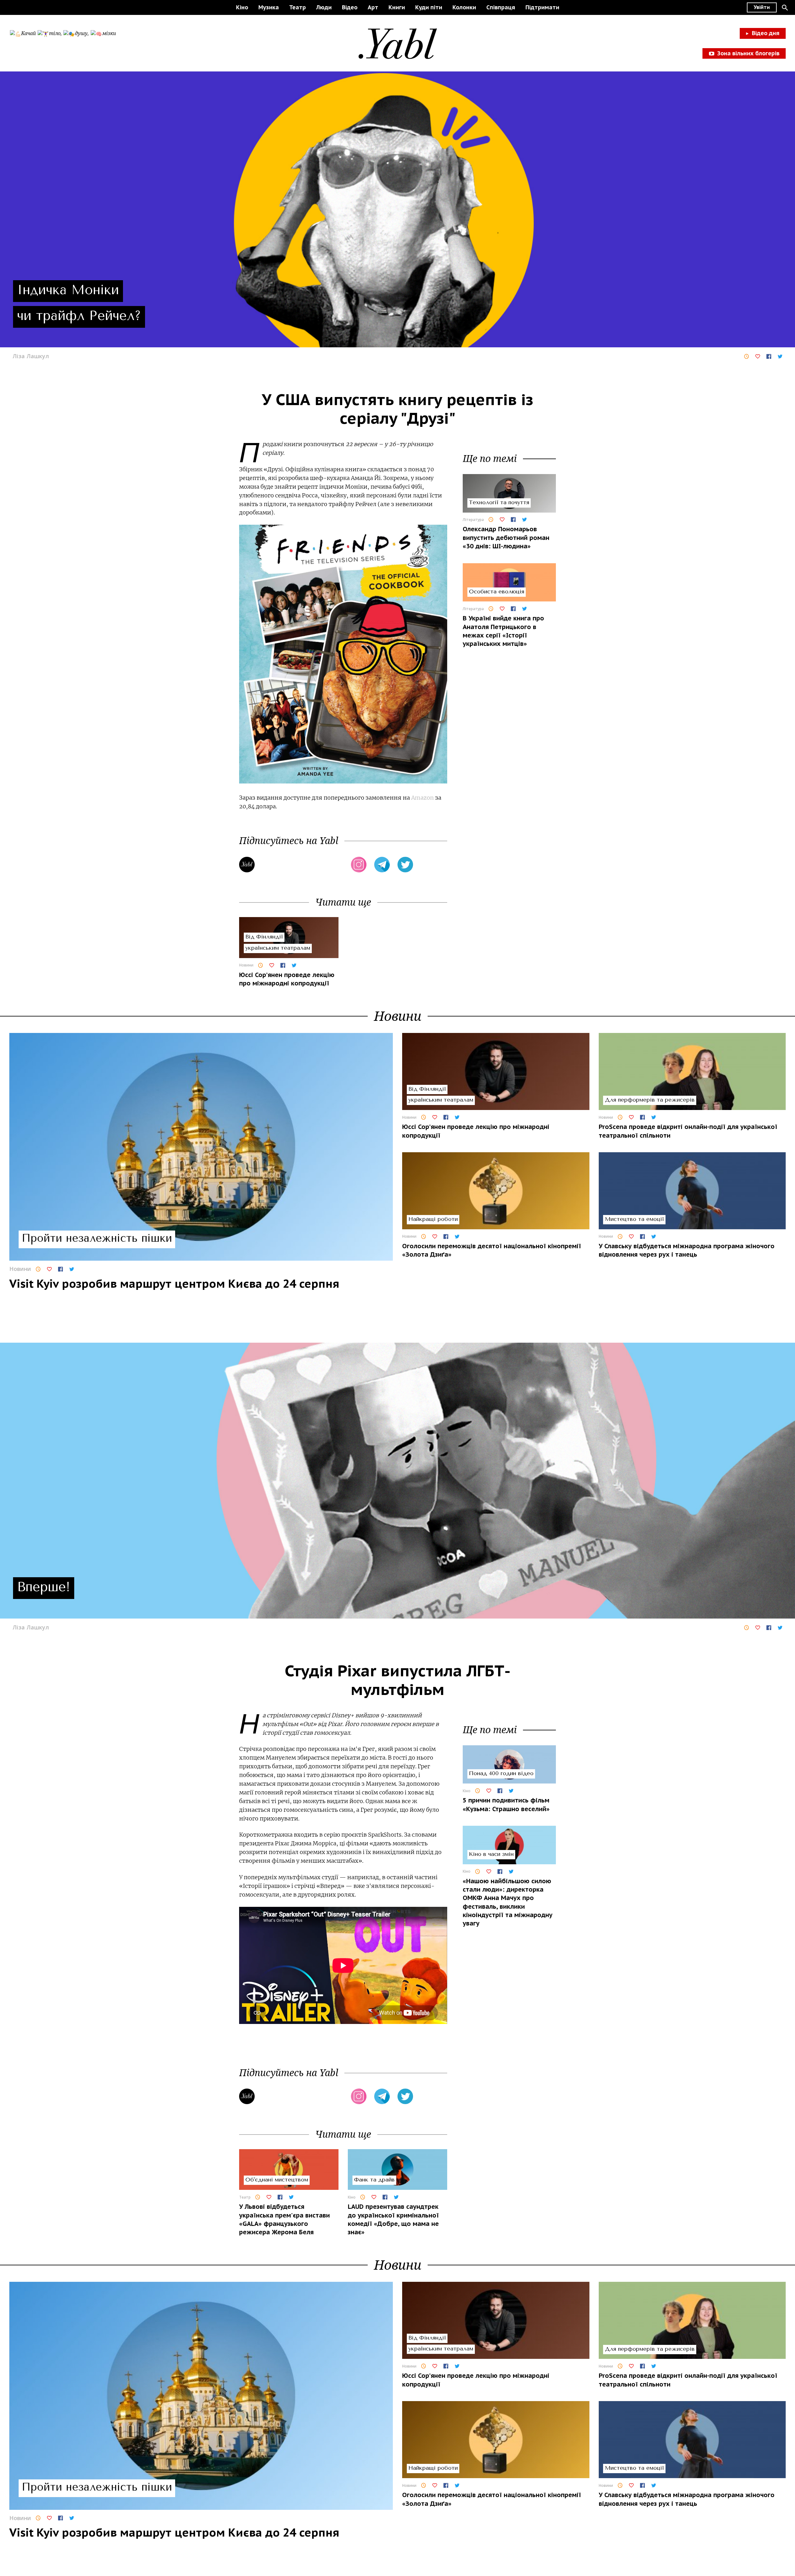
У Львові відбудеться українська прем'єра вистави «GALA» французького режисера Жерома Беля (284, 2219)
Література (473, 520)
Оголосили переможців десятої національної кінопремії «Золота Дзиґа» (492, 1250)
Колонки (464, 7)
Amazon (422, 798)
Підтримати (542, 7)
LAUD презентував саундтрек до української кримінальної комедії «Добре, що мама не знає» (393, 2219)
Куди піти (429, 7)
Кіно (242, 7)
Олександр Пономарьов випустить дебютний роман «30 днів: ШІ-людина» (506, 538)
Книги (397, 7)
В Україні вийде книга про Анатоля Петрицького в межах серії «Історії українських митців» (503, 631)
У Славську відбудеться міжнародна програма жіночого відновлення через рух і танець (687, 1250)
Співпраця (501, 7)
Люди (324, 7)
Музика (269, 7)
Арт (373, 7)
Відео (350, 7)
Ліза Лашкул (31, 356)
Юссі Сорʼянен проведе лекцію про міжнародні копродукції (287, 979)
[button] (785, 7)
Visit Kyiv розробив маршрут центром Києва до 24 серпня (174, 1283)
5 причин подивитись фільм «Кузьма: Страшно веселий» (506, 1804)
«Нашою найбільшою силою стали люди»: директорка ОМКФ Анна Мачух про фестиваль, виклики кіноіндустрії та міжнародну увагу (508, 1902)
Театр (298, 7)
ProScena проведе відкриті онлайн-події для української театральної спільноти (688, 1131)
